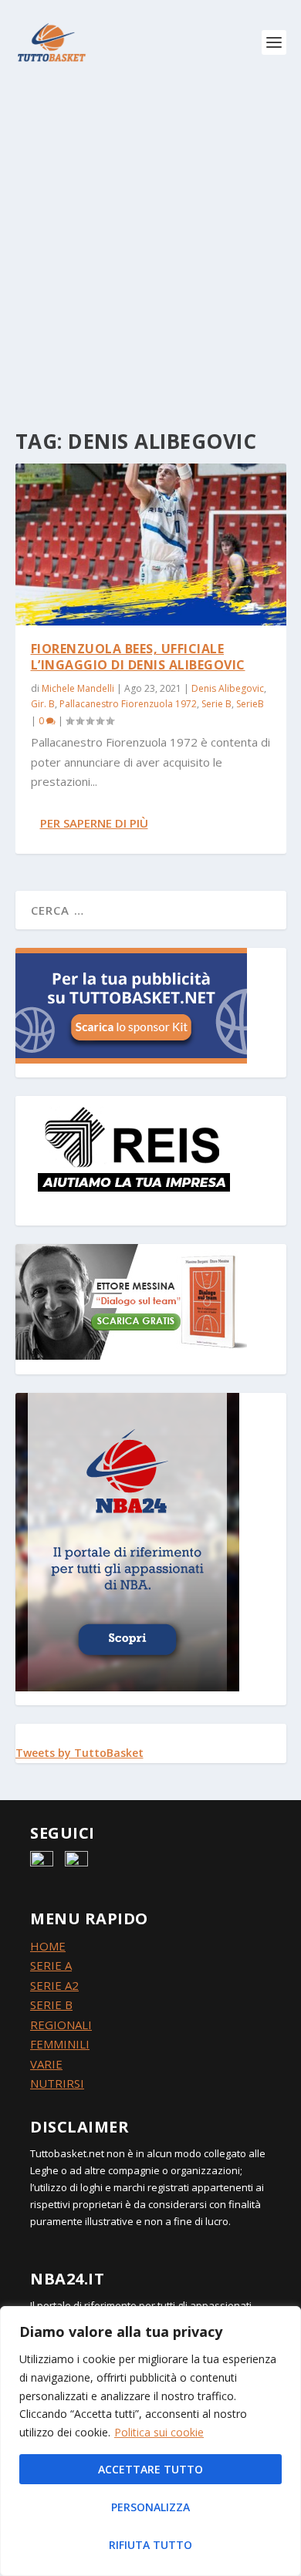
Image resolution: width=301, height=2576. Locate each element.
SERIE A (51, 1965)
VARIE (46, 2064)
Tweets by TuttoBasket (79, 1753)
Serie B (216, 704)
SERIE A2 (54, 1985)
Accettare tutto (150, 2469)
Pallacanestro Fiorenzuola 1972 (128, 704)
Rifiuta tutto (150, 2545)
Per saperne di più (94, 823)
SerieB (250, 704)
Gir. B (43, 704)
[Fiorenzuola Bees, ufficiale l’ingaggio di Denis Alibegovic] (151, 545)
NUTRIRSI (57, 2083)
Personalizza (150, 2507)
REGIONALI (61, 2025)
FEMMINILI (60, 2044)
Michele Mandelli (78, 688)
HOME (48, 1946)
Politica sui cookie (159, 2432)
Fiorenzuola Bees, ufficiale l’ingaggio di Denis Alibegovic (138, 657)
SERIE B (51, 2004)
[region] (150, 2441)
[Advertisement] (150, 243)
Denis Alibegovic (228, 688)
